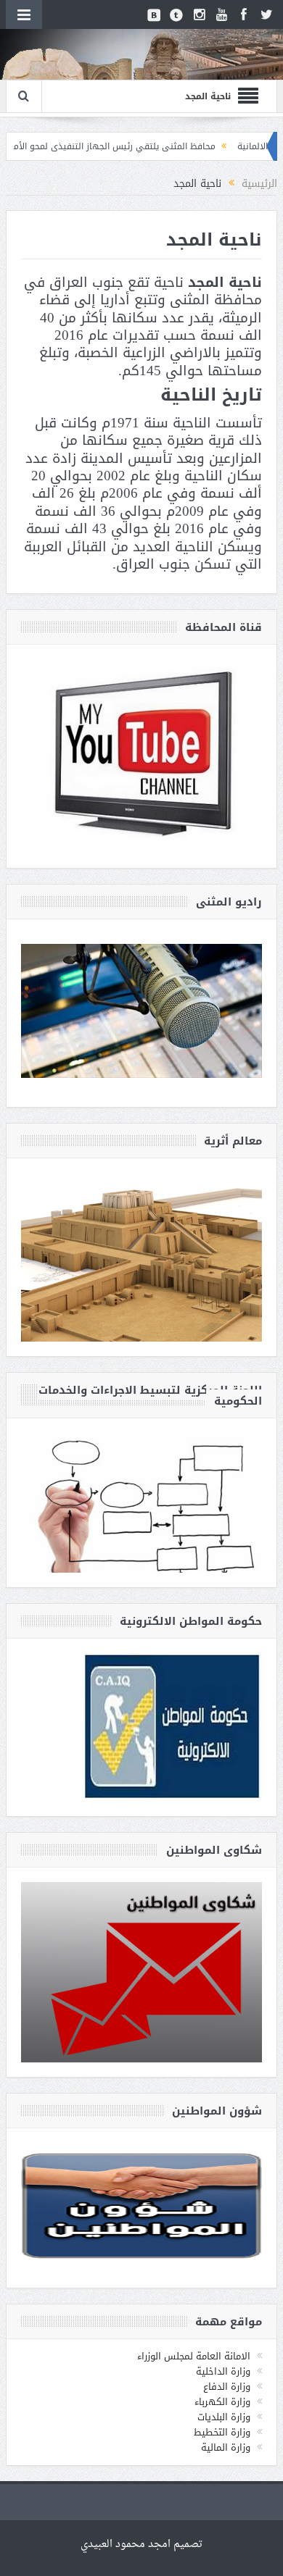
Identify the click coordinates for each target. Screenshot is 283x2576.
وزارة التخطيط (222, 2432)
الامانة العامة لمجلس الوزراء (194, 2356)
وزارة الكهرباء (222, 2402)
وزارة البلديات (224, 2417)
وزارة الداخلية (223, 2371)
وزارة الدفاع (227, 2387)
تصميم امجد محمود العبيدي (141, 2544)
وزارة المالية (226, 2447)
